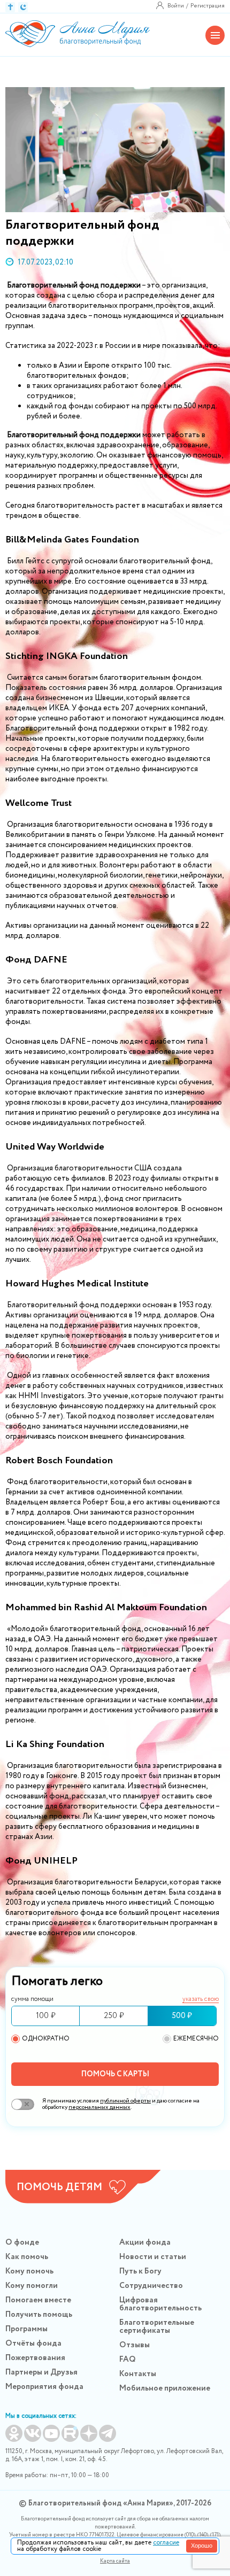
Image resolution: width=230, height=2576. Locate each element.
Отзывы (135, 2345)
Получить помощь (39, 2315)
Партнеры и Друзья (41, 2372)
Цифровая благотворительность (160, 2304)
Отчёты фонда (33, 2344)
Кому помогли (32, 2286)
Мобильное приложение (165, 2388)
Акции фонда (145, 2243)
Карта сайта (115, 2561)
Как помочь (27, 2257)
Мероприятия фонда (44, 2387)
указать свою (201, 2000)
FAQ (128, 2360)
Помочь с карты (115, 2074)
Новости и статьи (153, 2257)
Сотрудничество (151, 2286)
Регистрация (208, 6)
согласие (166, 2543)
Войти (176, 6)
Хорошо (202, 2546)
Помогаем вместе (38, 2300)
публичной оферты (125, 2101)
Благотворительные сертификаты (157, 2327)
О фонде (22, 2243)
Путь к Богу (140, 2271)
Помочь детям (59, 2187)
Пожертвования (35, 2358)
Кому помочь (29, 2271)
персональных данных (99, 2107)
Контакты (138, 2374)
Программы (26, 2329)
